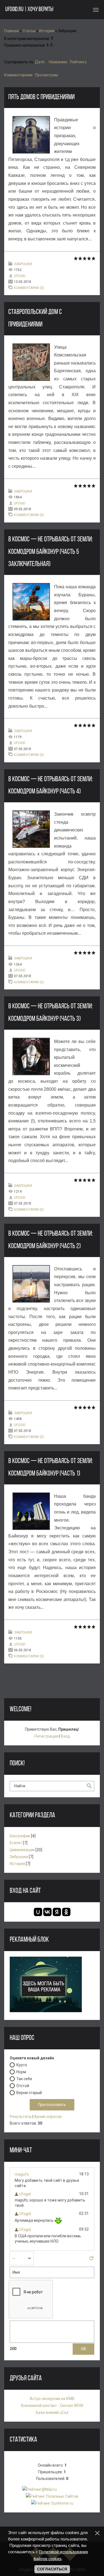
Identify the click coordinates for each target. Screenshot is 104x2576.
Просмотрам (46, 75)
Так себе (24, 2079)
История (47, 31)
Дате (40, 62)
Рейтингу (78, 62)
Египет (16, 1843)
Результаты (21, 2117)
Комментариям (18, 75)
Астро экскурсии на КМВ (52, 2399)
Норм (21, 2072)
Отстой (23, 2085)
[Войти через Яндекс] (57, 1912)
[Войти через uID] (38, 1912)
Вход (65, 1736)
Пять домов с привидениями (41, 97)
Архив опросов (48, 2117)
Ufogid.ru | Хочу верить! (29, 10)
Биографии (20, 1836)
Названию (58, 62)
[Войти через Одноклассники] (66, 1912)
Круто (22, 2065)
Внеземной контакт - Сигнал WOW (52, 2406)
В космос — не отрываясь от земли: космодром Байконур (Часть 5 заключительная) (51, 552)
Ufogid (20, 276)
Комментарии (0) (29, 288)
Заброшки (23, 264)
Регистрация (46, 1736)
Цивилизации (22, 1850)
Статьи (29, 31)
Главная (12, 31)
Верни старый (29, 2092)
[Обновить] (91, 2260)
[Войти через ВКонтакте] (47, 1912)
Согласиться (52, 2569)
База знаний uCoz (52, 2412)
